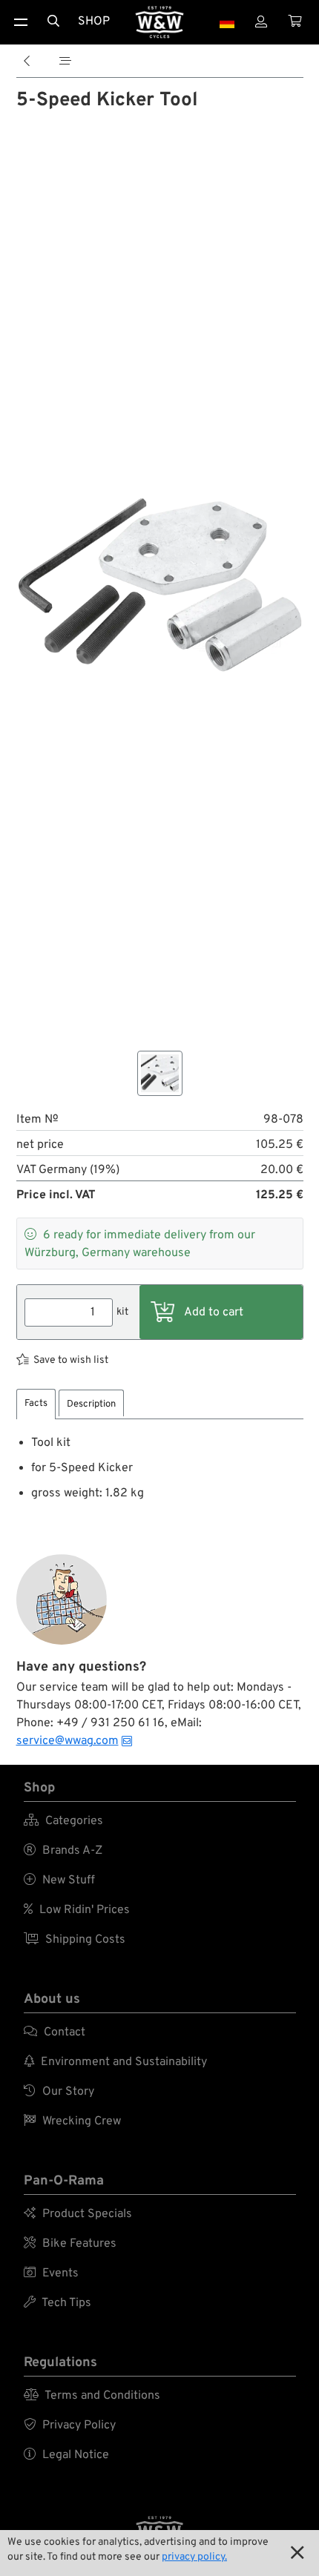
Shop (94, 22)
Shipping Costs (75, 1940)
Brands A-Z (63, 1851)
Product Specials (78, 2214)
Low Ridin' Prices (77, 1910)
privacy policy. (194, 2557)
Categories (63, 1821)
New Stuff (59, 1880)
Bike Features (70, 2244)
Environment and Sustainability (115, 2062)
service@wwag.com (68, 1741)
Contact (55, 2032)
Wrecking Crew (72, 2121)
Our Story (59, 2092)
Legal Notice (66, 2455)
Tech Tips (57, 2303)
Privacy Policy (70, 2425)
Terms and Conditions (92, 2396)
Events (51, 2273)
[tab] (36, 1404)
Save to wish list (71, 1360)
